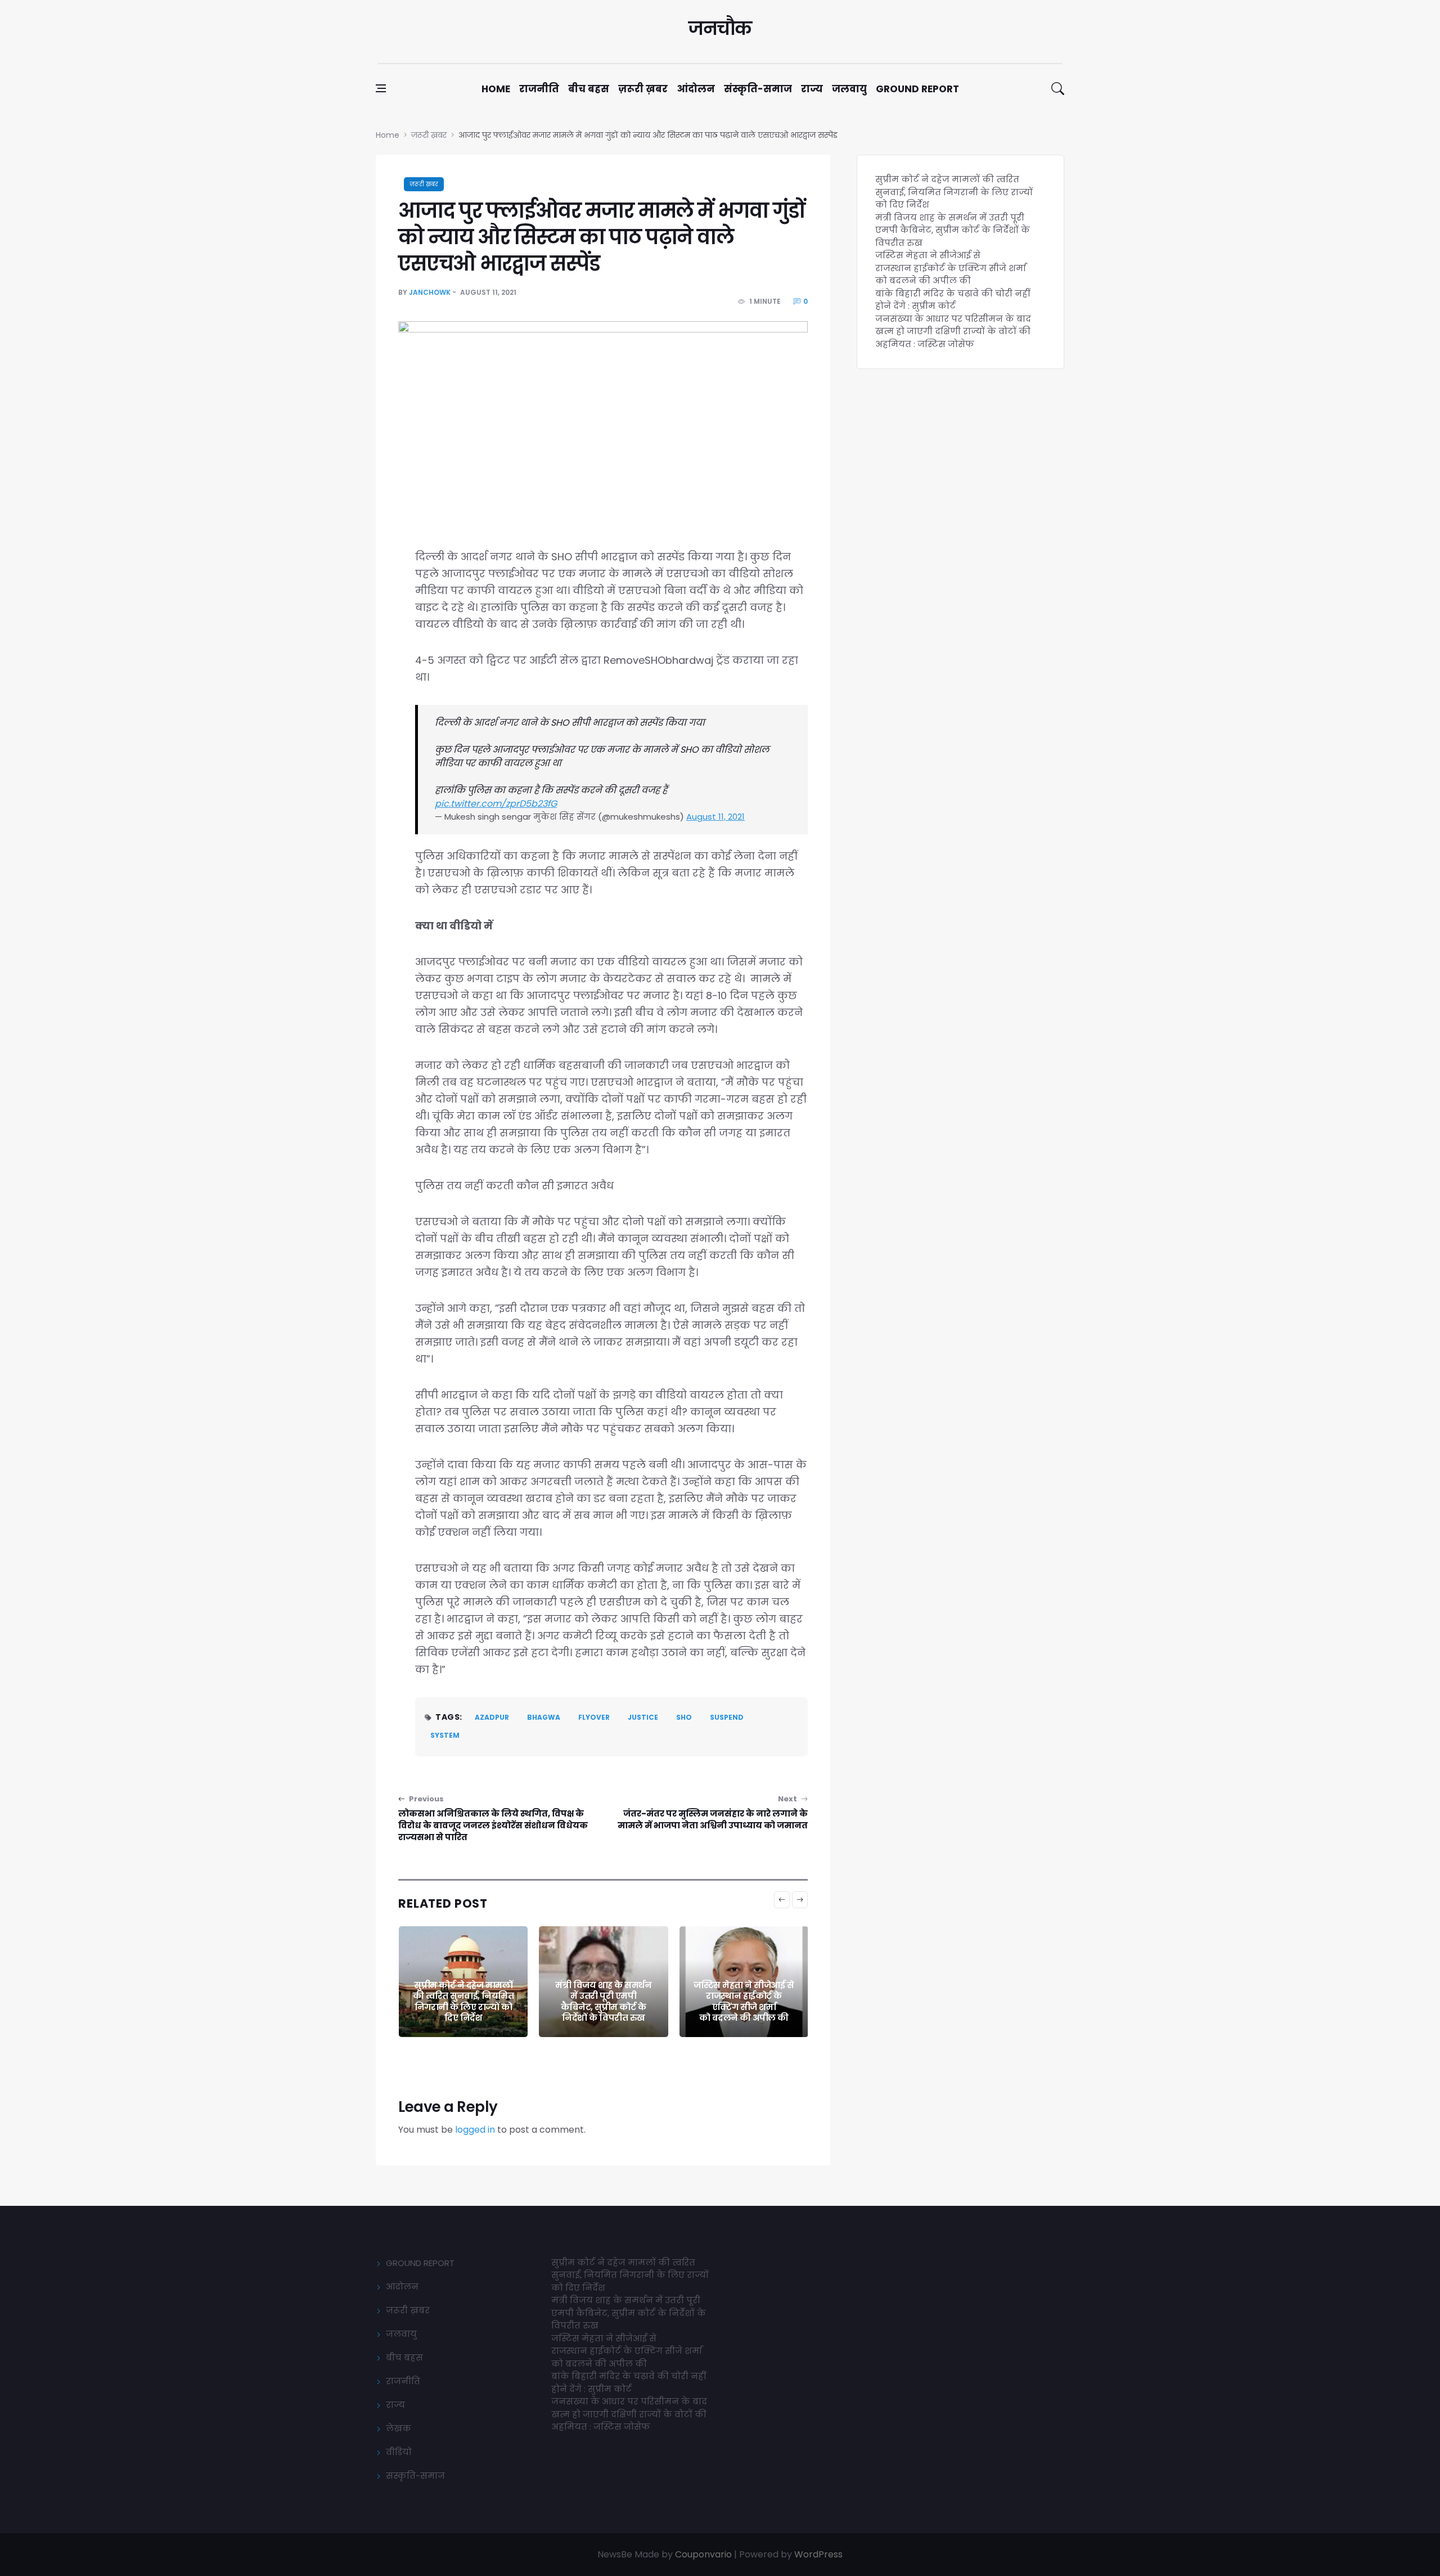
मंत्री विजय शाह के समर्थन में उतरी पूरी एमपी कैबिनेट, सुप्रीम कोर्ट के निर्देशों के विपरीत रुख (463, 2002)
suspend (727, 1717)
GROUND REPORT (420, 2263)
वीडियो (399, 2452)
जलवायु (849, 89)
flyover (594, 1717)
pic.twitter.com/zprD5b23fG (496, 804)
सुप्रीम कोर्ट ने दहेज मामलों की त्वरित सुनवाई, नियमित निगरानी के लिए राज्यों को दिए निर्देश (954, 192)
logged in (475, 2130)
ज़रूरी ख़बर (643, 89)
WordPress (818, 2554)
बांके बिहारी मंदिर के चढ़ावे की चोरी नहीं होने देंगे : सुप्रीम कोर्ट (744, 2007)
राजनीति (539, 89)
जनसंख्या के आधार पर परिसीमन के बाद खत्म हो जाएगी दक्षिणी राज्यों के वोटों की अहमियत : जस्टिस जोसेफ (953, 331)
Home (496, 89)
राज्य (812, 89)
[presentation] (782, 1900)
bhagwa (544, 1717)
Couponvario (703, 2554)
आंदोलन (696, 89)
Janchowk (430, 292)
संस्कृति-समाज (758, 89)
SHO (684, 1717)
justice (643, 1717)
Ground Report (917, 89)
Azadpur (492, 1717)
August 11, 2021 (715, 817)
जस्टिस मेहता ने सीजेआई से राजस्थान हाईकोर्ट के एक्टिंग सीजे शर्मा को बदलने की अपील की (603, 2002)
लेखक (399, 2428)
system (445, 1735)
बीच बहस (589, 89)
